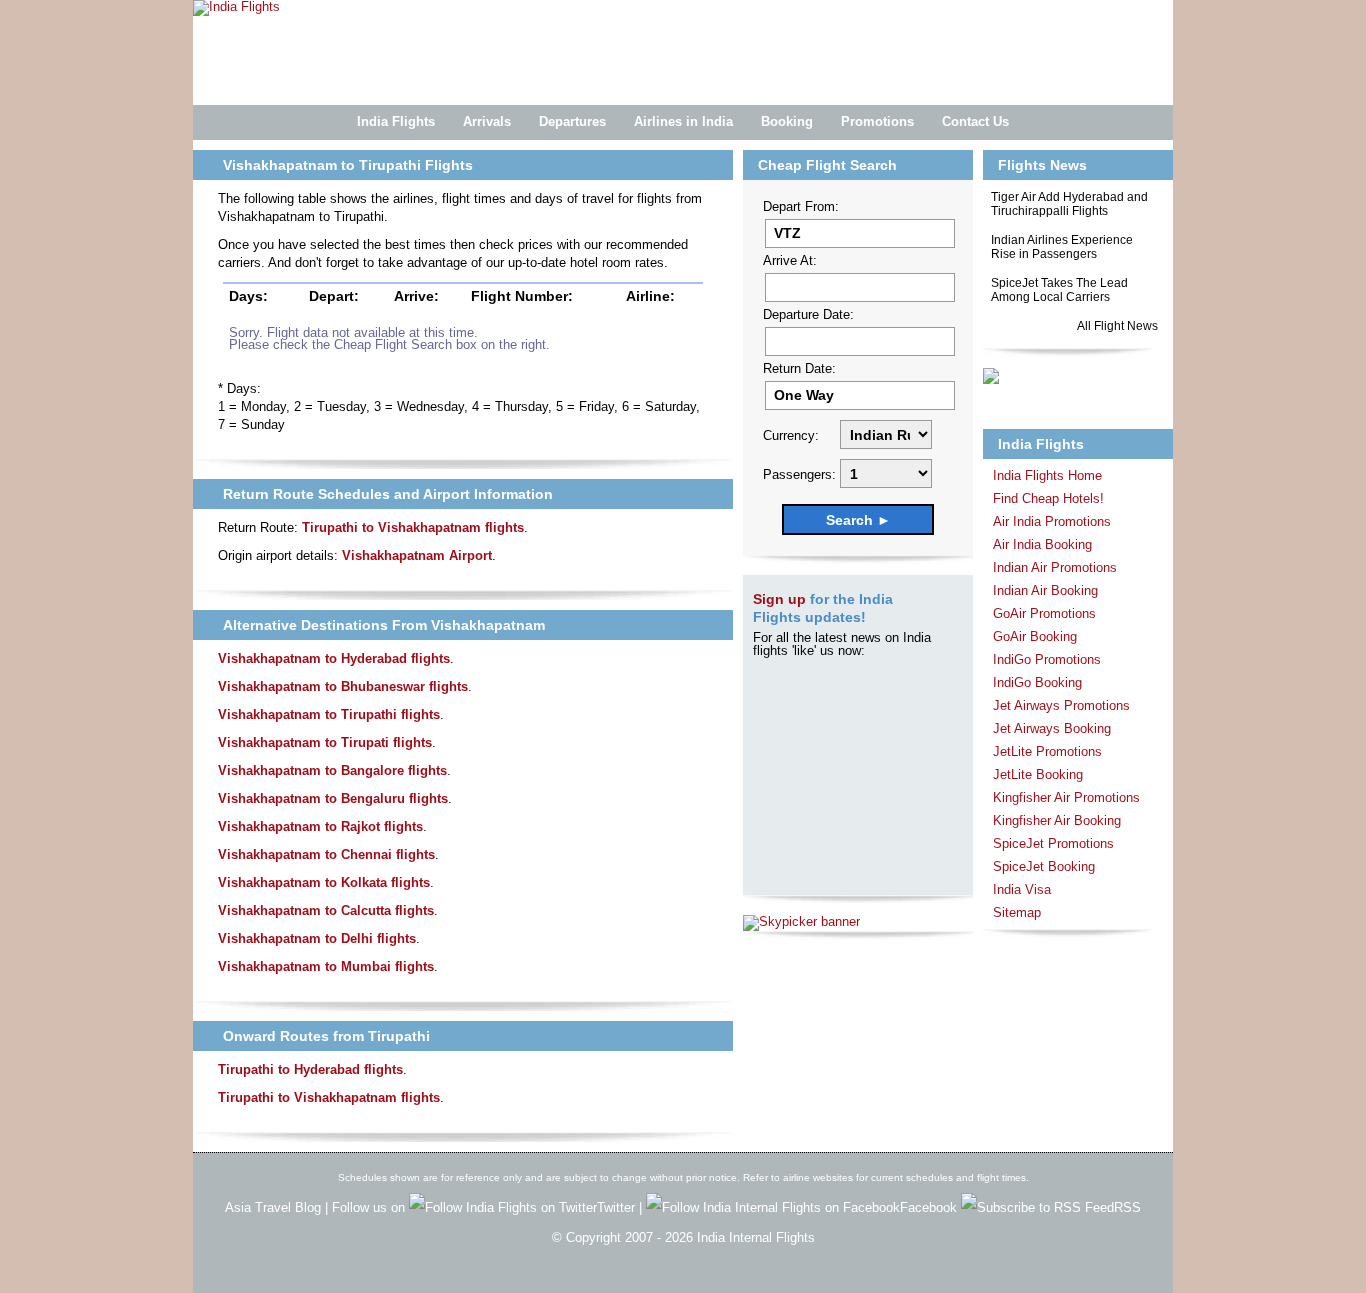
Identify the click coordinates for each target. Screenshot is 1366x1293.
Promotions (877, 121)
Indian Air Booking (1045, 590)
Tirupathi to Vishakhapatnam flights (413, 527)
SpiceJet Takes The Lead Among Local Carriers (1059, 290)
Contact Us (975, 121)
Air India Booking (1042, 544)
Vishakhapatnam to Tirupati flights (325, 742)
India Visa (1022, 889)
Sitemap (1017, 912)
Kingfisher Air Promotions (1066, 797)
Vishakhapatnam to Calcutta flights (326, 910)
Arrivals (487, 121)
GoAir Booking (1035, 636)
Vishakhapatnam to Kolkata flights (324, 882)
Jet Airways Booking (1052, 728)
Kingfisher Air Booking (1057, 820)
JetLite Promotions (1047, 751)
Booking (787, 121)
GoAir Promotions (1044, 613)
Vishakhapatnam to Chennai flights (326, 854)
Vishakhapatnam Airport (417, 555)
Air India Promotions (1052, 521)
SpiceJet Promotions (1053, 843)
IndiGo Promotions (1047, 659)
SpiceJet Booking (1044, 866)
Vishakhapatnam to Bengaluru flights (333, 798)
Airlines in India (683, 121)
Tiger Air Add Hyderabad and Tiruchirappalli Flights (1069, 204)
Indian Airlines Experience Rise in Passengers (1062, 247)
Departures (572, 121)
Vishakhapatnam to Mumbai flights (326, 966)
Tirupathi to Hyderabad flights (310, 1069)
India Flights (396, 121)
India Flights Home (1047, 475)
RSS (1127, 1207)
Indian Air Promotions (1055, 567)
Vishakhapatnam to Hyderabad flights (334, 658)
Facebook (930, 1207)
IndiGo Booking (1037, 682)
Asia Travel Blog (273, 1207)
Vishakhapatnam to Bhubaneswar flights (343, 686)
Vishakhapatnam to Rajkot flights (320, 826)
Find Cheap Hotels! (1048, 498)
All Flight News (1117, 326)
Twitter (618, 1207)
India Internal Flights (756, 1237)
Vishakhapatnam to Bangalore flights (332, 770)
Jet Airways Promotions (1061, 705)
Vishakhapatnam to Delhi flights (317, 938)
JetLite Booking (1038, 774)
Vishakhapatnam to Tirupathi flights (329, 714)
